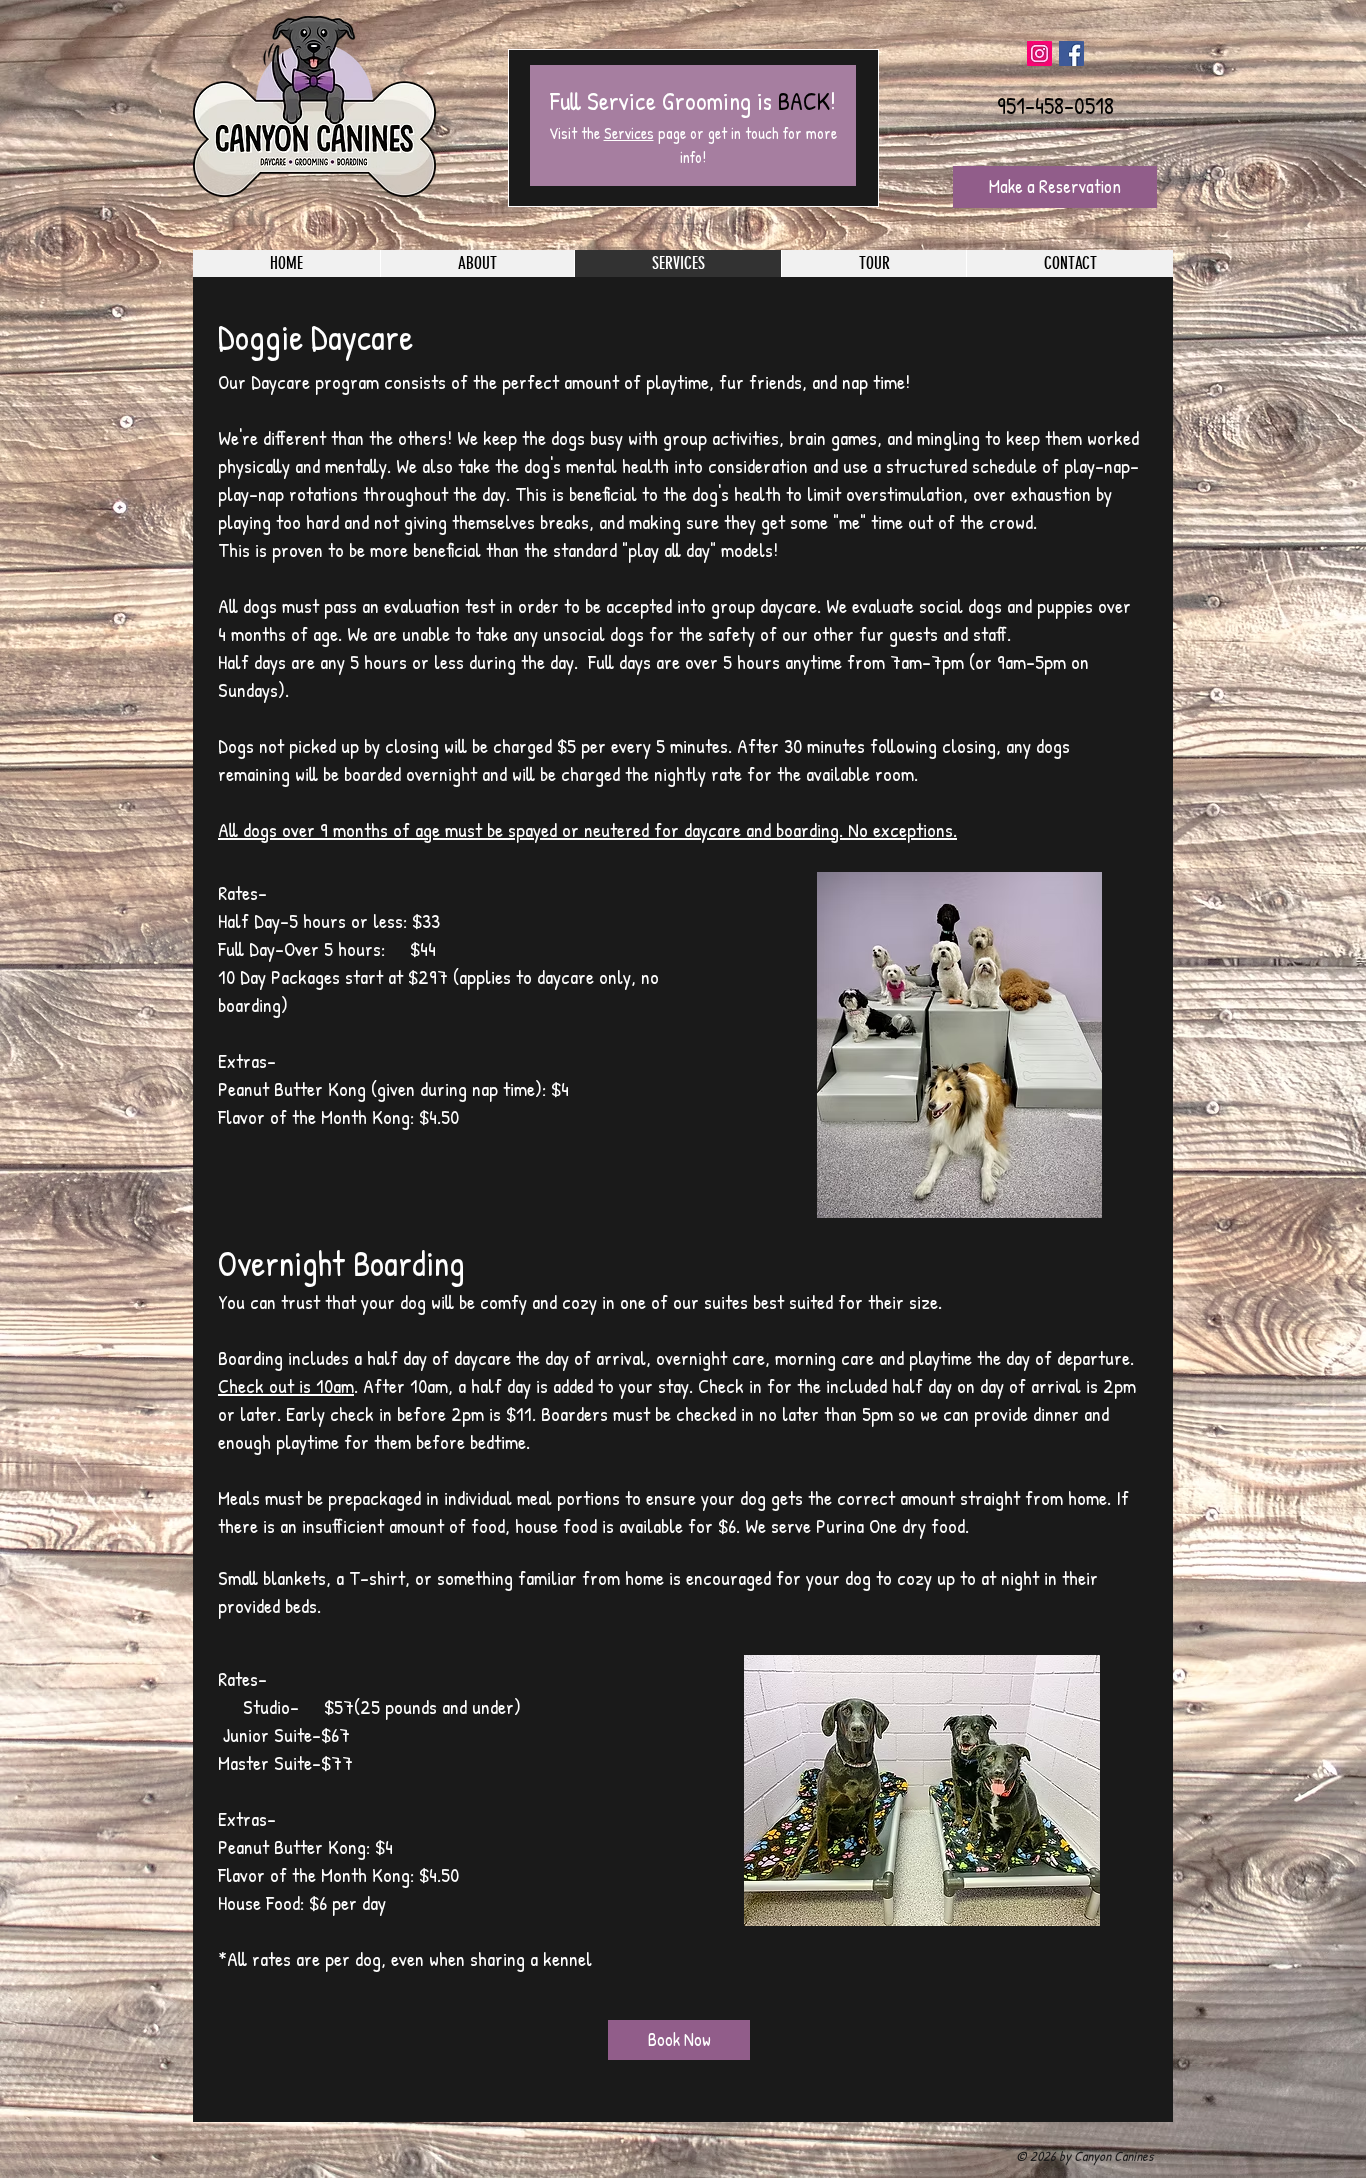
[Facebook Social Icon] (1071, 53)
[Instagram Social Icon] (1039, 53)
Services (629, 133)
